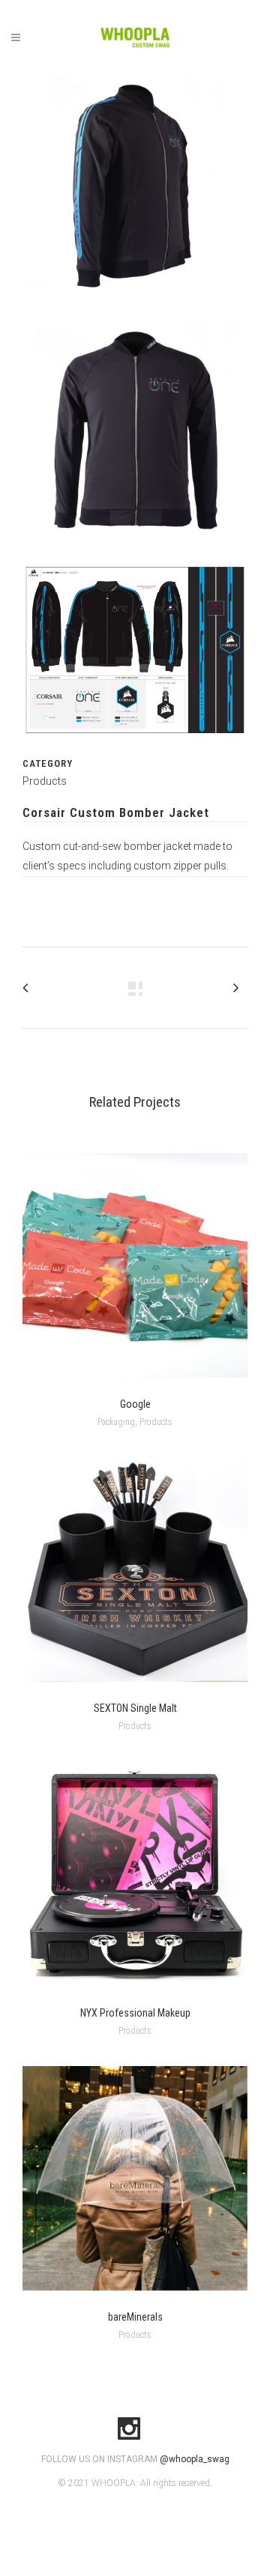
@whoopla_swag (195, 2459)
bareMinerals (135, 2317)
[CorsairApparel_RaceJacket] (135, 747)
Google (135, 1404)
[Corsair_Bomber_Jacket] (135, 553)
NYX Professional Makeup (135, 2013)
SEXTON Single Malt (135, 1708)
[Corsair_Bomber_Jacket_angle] (135, 309)
